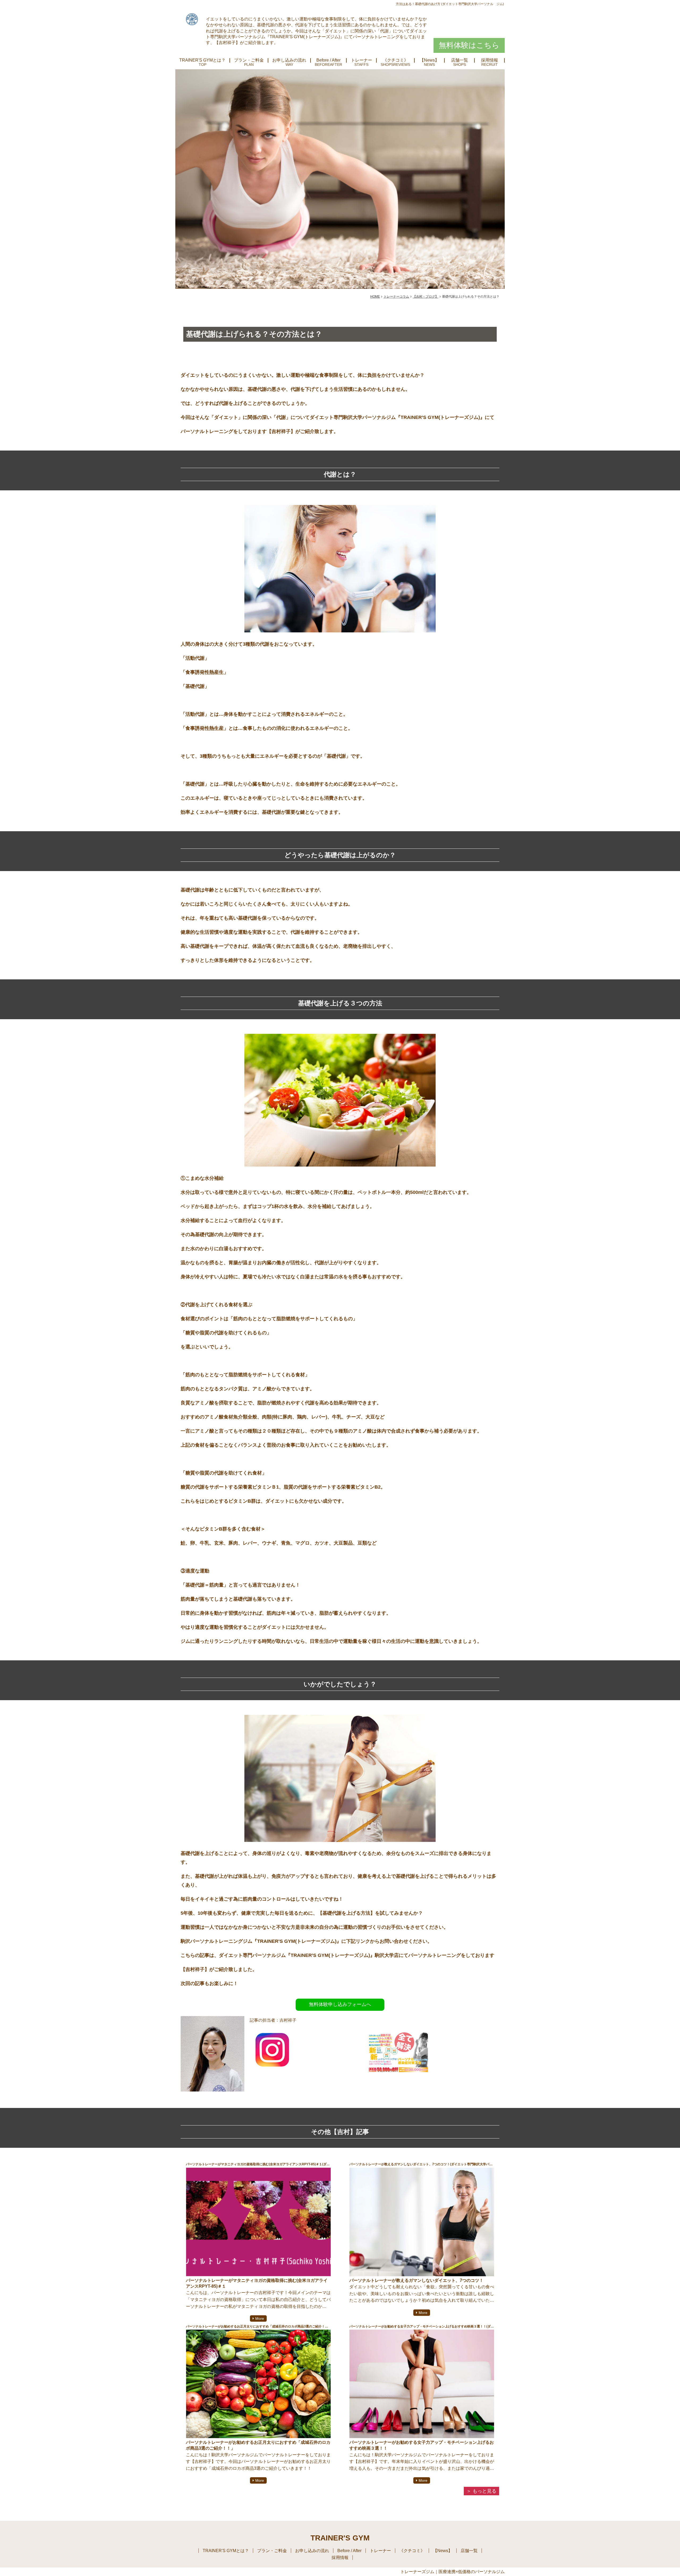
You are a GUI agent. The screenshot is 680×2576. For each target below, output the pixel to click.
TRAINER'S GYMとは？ (202, 60)
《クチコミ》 (396, 60)
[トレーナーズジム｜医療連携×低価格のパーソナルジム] (192, 19)
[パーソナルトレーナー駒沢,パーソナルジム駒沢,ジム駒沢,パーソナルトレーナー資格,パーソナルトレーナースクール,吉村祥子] (272, 2068)
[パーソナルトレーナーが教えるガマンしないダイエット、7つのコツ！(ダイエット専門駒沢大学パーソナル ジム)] (422, 2222)
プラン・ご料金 (249, 60)
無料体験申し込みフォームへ (340, 2004)
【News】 (429, 60)
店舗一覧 (460, 60)
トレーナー (362, 60)
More (260, 2318)
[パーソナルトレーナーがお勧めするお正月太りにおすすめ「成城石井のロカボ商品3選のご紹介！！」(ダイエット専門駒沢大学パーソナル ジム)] (258, 2384)
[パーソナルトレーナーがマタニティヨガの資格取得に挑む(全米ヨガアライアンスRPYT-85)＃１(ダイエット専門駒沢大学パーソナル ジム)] (258, 2222)
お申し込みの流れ (289, 60)
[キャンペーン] (400, 2083)
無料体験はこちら (469, 45)
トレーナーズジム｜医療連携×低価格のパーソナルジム (452, 2572)
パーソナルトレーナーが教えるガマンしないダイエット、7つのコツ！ (416, 2280)
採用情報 (490, 60)
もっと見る (484, 2491)
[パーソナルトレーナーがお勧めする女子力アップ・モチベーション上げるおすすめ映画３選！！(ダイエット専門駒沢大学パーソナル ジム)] (422, 2384)
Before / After (328, 60)
